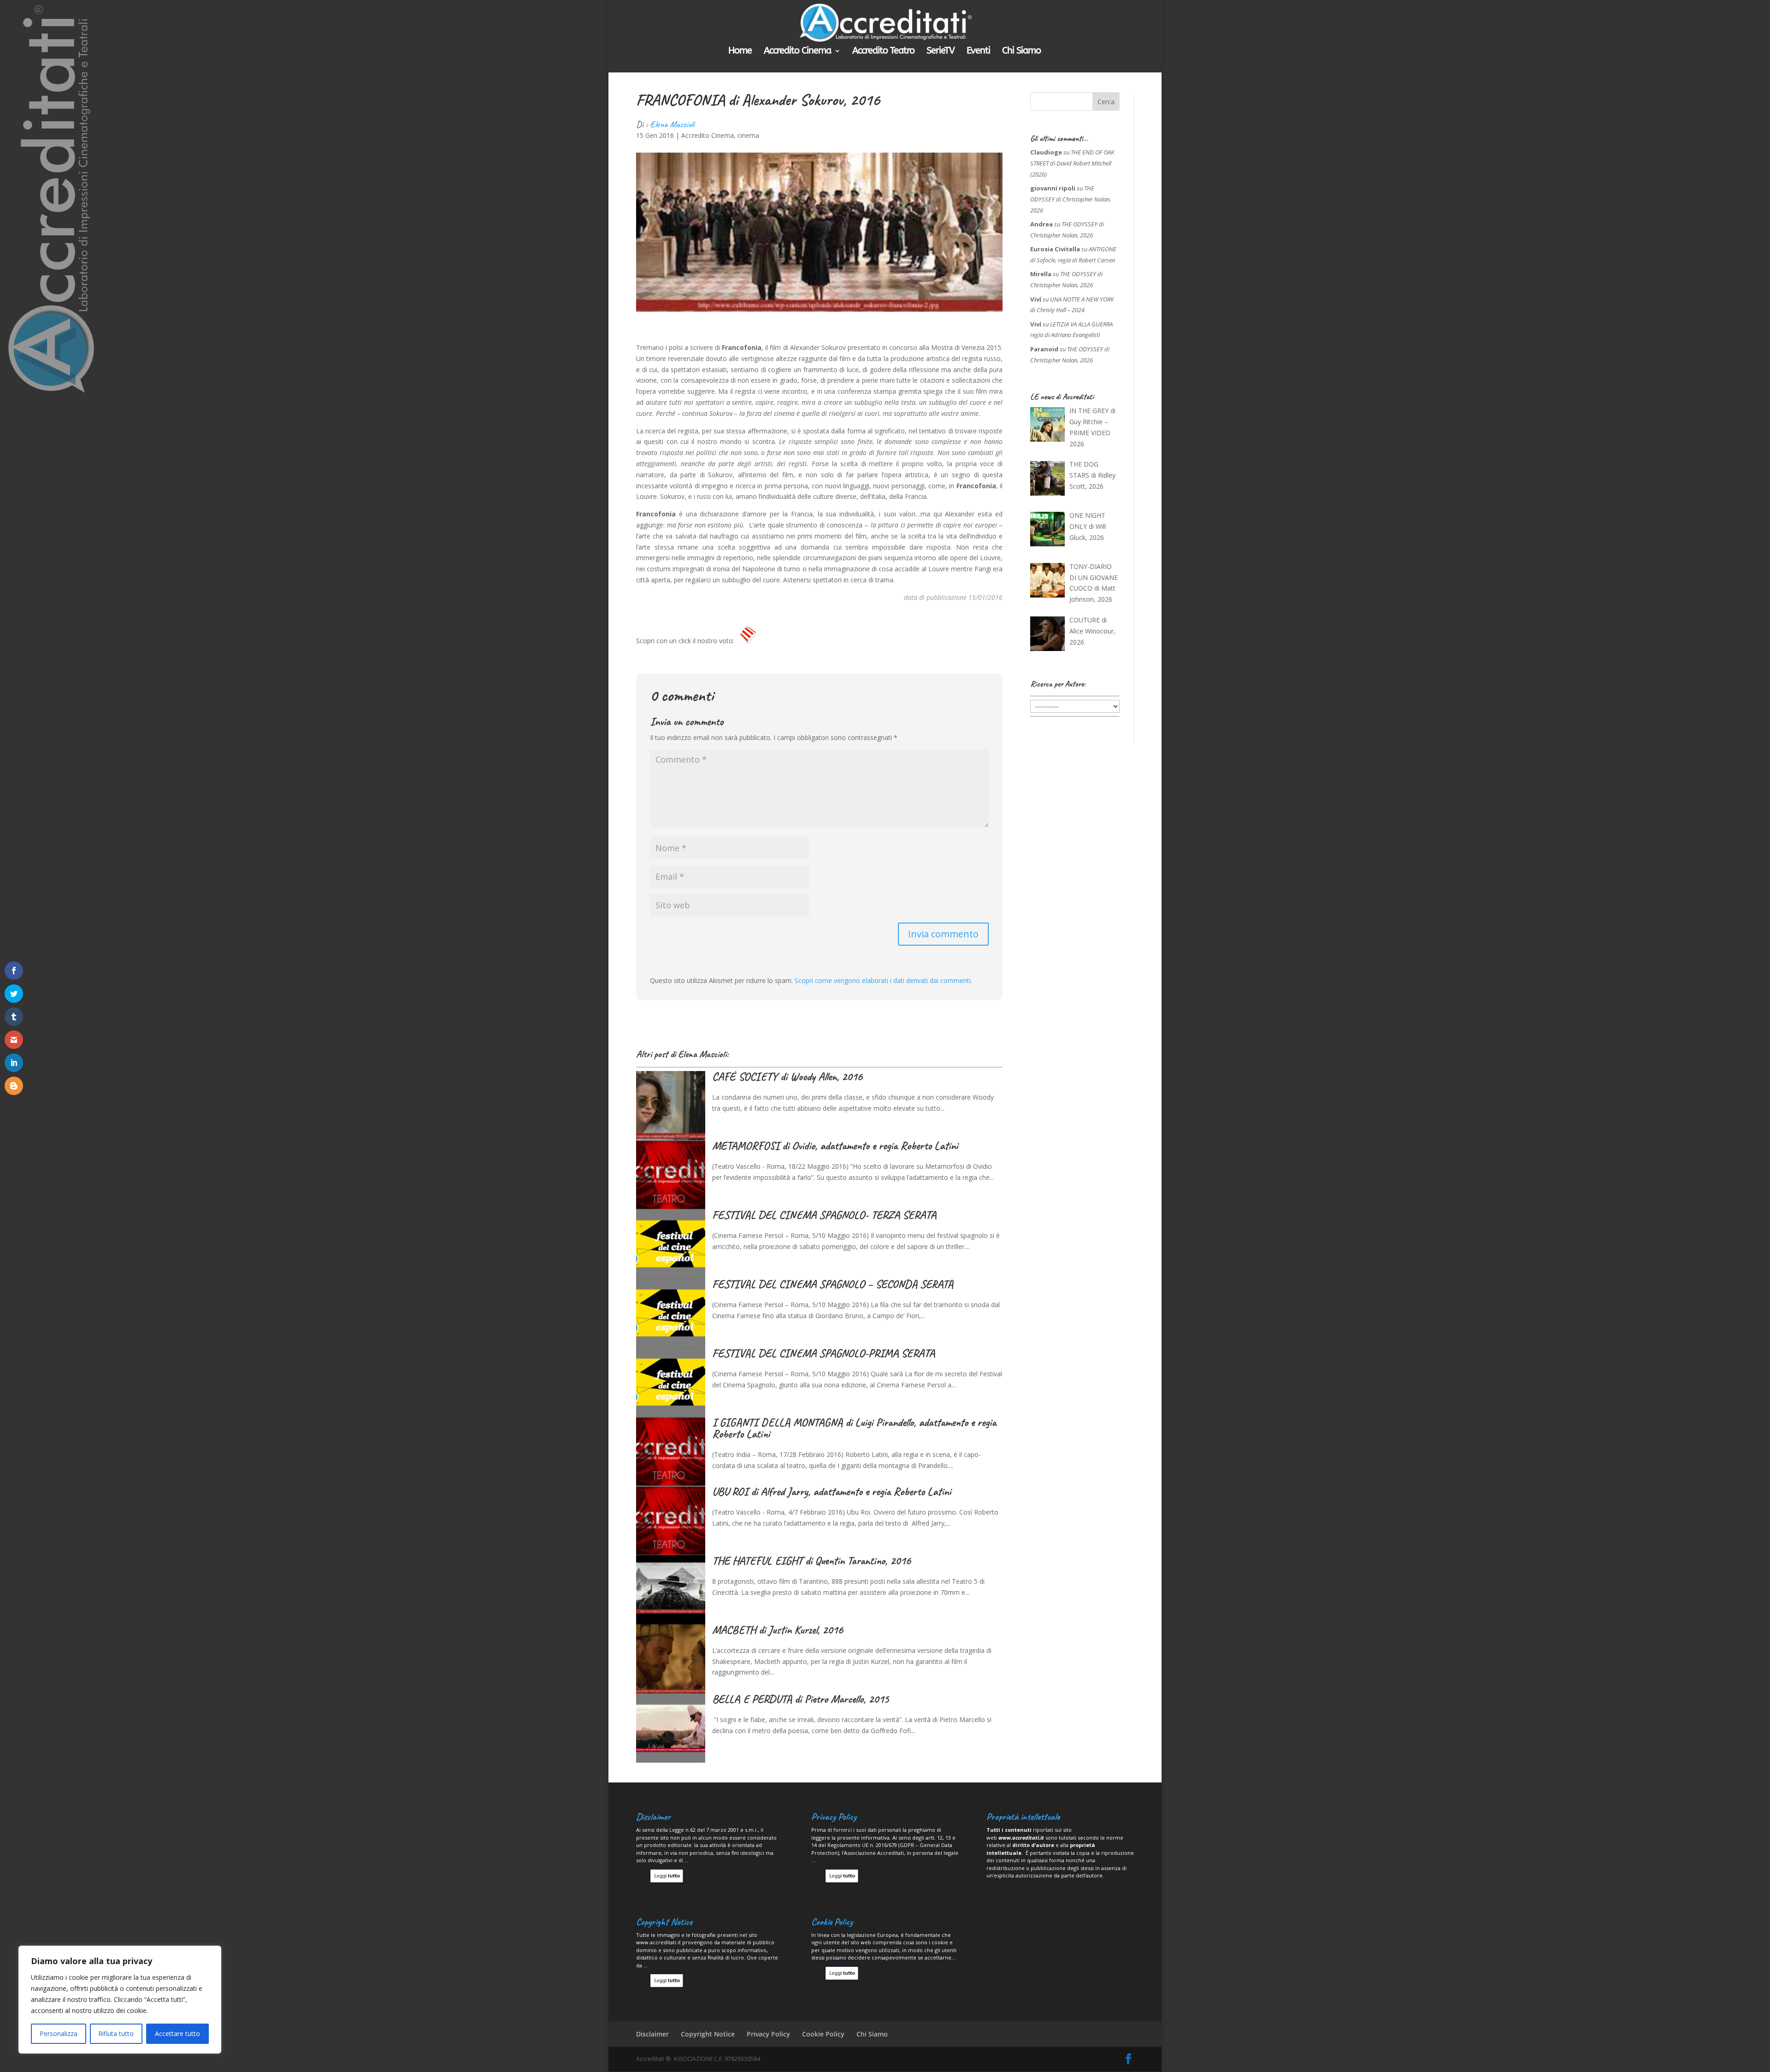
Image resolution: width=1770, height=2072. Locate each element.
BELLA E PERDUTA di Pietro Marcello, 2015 (800, 1699)
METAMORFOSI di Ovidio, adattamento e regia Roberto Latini (835, 1146)
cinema (748, 135)
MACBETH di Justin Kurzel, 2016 (778, 1630)
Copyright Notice (708, 2034)
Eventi (978, 52)
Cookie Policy (823, 2034)
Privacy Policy (768, 2034)
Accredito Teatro (883, 52)
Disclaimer (652, 2034)
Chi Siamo (1021, 52)
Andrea (1041, 224)
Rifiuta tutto (116, 2034)
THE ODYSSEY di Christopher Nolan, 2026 (1071, 199)
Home (740, 52)
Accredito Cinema (797, 52)
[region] (120, 2000)
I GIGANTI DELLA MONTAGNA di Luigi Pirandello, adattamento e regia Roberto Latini (854, 1428)
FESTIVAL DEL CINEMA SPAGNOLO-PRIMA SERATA (823, 1353)
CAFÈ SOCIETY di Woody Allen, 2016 (787, 1077)
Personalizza (59, 2034)
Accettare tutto (177, 2034)
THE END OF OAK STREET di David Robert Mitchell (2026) (1072, 163)
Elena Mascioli (672, 124)
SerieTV (941, 52)
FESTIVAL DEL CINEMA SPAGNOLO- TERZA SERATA (824, 1215)
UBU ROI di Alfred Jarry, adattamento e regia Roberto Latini (832, 1492)
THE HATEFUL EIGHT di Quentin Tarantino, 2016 (811, 1561)
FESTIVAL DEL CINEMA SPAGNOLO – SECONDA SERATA (833, 1284)
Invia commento (943, 934)
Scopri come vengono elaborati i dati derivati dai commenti (883, 980)
